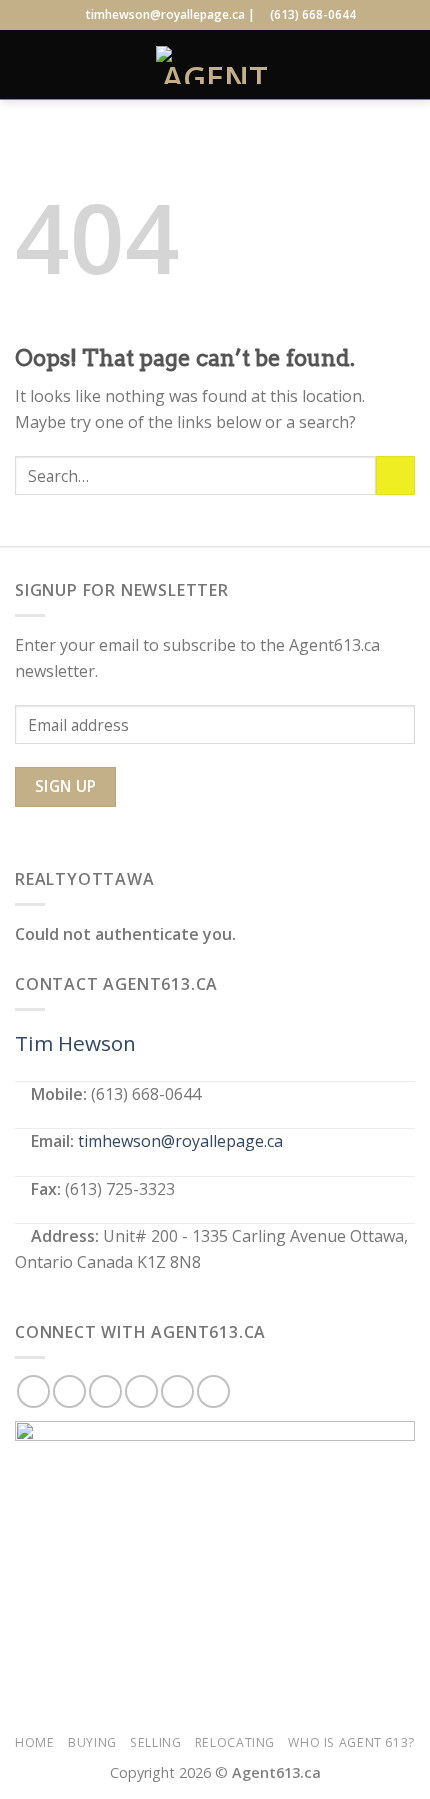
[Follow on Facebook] (33, 1391)
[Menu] (27, 64)
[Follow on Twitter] (105, 1391)
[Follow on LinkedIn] (177, 1391)
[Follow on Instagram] (69, 1391)
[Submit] (395, 475)
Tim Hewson (75, 1043)
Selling (155, 1742)
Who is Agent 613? (351, 1742)
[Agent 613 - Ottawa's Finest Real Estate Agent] (215, 65)
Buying (92, 1742)
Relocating (235, 1742)
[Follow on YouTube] (213, 1391)
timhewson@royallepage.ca (180, 1141)
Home (34, 1742)
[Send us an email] (141, 1391)
